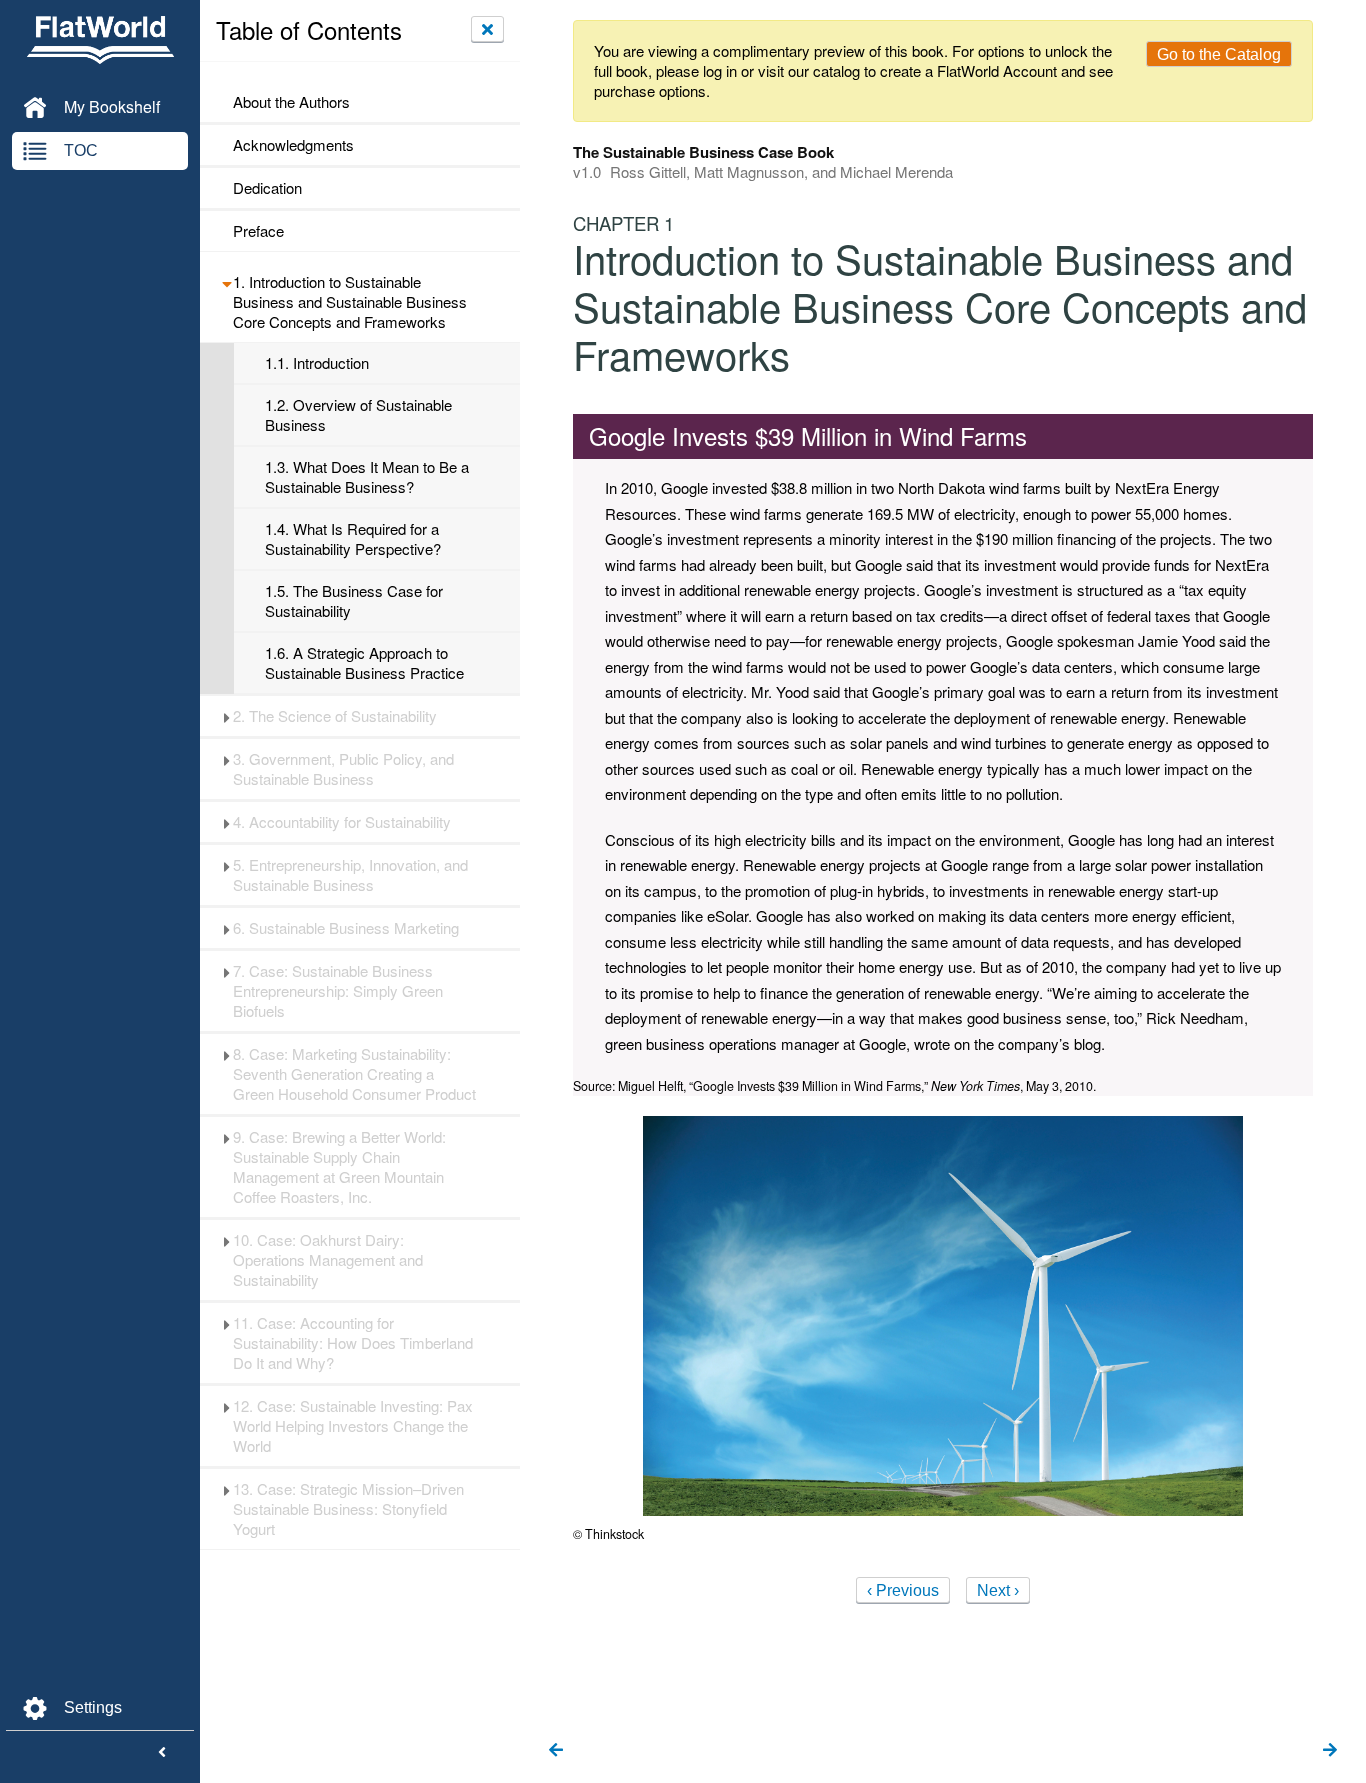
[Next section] (1330, 1751)
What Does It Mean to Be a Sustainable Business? (367, 477)
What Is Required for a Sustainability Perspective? (353, 539)
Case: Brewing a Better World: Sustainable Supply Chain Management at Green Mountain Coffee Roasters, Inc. (339, 1167)
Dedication (267, 188)
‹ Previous (903, 1590)
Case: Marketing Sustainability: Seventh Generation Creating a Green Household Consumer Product (354, 1074)
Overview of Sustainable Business (358, 415)
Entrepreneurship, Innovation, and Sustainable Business (350, 875)
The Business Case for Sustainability (354, 601)
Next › (998, 1590)
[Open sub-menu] (226, 282)
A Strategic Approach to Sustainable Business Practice (364, 663)
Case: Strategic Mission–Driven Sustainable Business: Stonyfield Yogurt (348, 1509)
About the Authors (291, 102)
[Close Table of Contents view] (487, 29)
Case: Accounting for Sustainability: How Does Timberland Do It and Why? (353, 1343)
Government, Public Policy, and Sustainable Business (343, 769)
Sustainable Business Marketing (346, 928)
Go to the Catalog (1219, 54)
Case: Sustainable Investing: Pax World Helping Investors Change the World (353, 1426)
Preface (258, 231)
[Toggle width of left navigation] (162, 1753)
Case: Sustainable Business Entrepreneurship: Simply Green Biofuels (338, 991)
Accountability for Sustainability (342, 822)
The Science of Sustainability (335, 716)
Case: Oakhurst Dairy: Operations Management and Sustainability (328, 1260)
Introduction (317, 363)
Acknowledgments (293, 145)
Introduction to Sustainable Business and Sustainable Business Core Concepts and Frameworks (350, 302)
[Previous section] (556, 1751)
